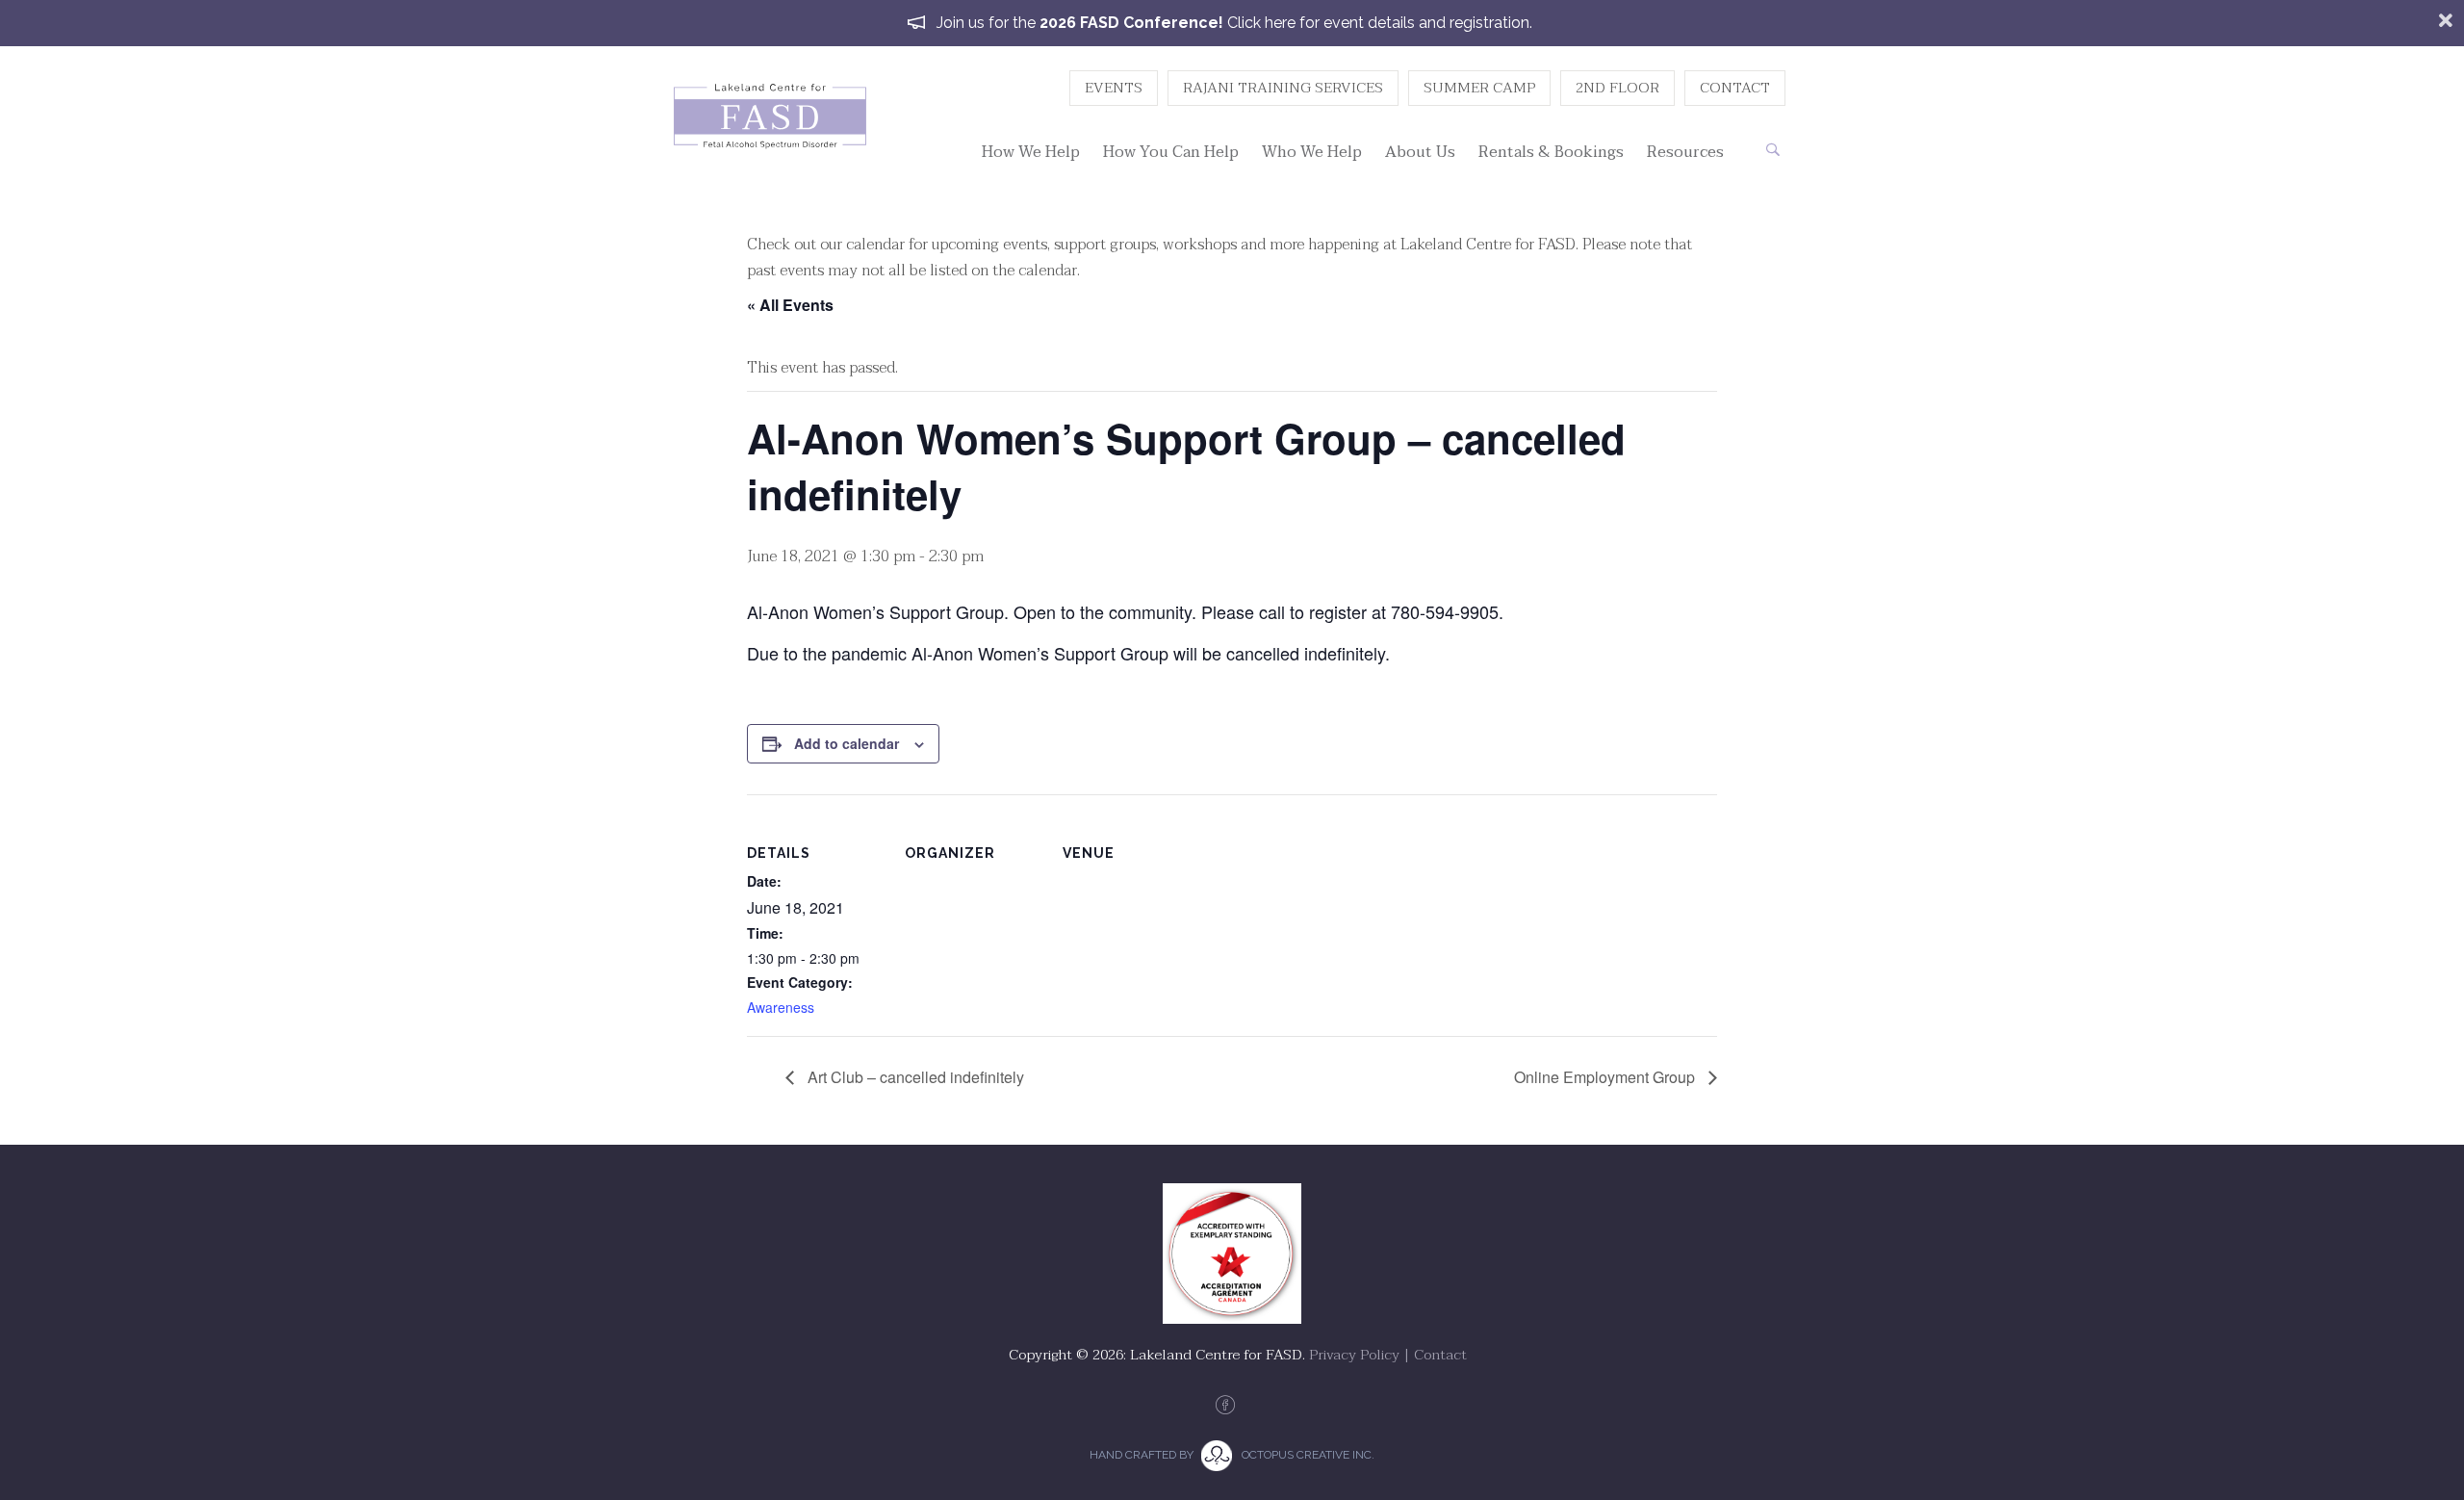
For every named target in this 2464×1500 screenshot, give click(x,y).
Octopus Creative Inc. (1308, 1455)
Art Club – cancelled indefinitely (914, 1077)
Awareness (781, 1007)
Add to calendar (847, 743)
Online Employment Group (1606, 1077)
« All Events (790, 305)
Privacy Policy (1354, 1355)
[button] (1772, 150)
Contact (1440, 1355)
